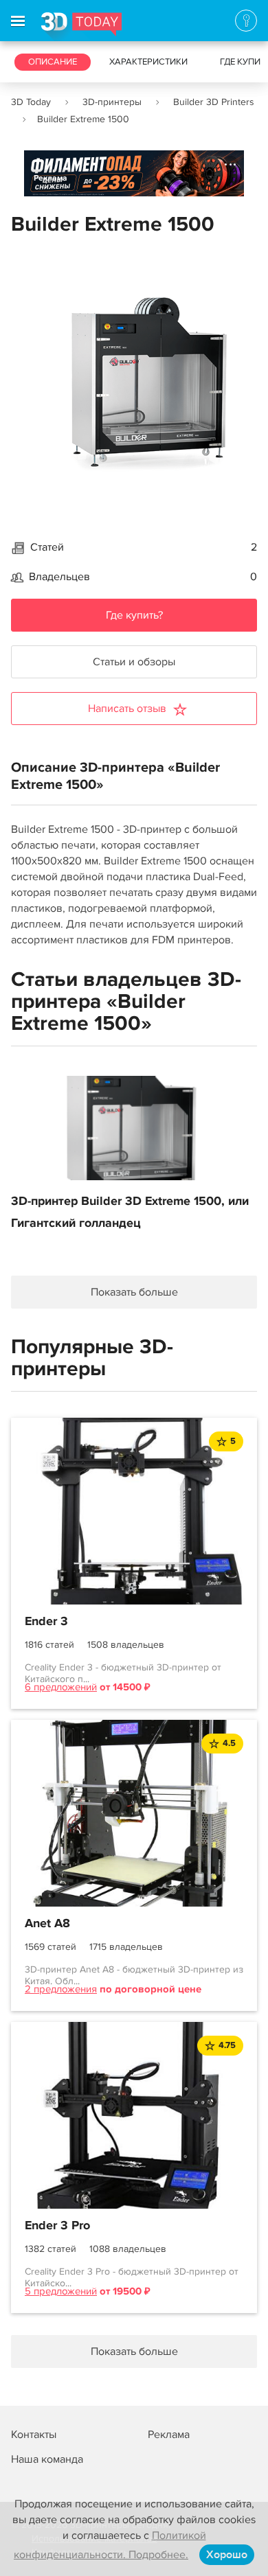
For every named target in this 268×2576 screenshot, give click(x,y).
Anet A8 (47, 1924)
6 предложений (61, 1687)
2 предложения (61, 1989)
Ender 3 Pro (57, 2226)
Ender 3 (46, 1622)
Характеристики (148, 62)
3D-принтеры (112, 102)
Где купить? (134, 615)
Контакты (34, 2435)
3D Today (31, 102)
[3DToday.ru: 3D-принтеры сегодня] (81, 27)
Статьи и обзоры (134, 662)
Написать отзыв (127, 709)
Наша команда (47, 2459)
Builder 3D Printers (214, 102)
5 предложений (61, 2291)
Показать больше (134, 1292)
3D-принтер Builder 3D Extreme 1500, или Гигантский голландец (130, 1212)
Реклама (51, 178)
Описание (53, 62)
